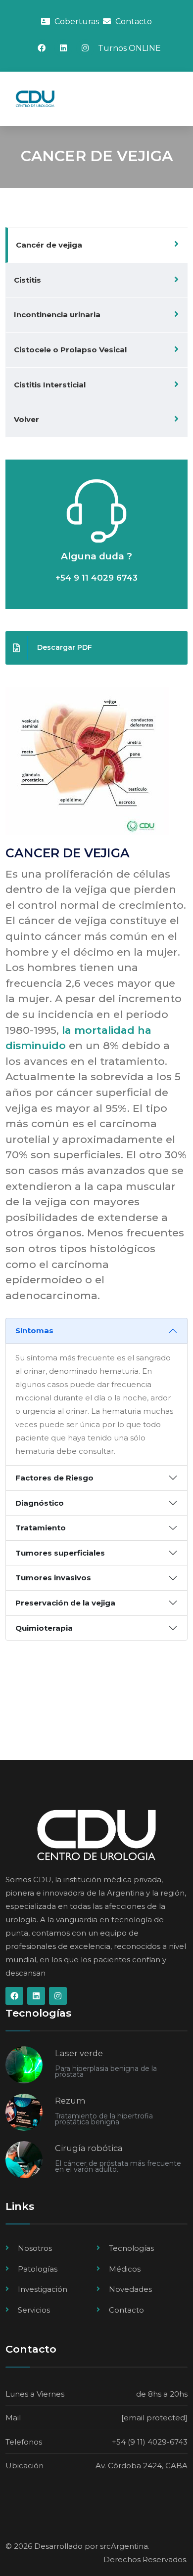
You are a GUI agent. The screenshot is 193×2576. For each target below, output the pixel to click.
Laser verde (79, 2053)
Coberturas (76, 21)
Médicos (125, 2269)
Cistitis (27, 280)
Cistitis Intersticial (50, 385)
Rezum (70, 2101)
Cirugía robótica (89, 2148)
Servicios (34, 2310)
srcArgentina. (125, 2546)
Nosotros (35, 2248)
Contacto (133, 21)
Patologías (38, 2269)
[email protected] (154, 2418)
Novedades (130, 2289)
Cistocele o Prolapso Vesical (70, 350)
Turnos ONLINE (129, 48)
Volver (26, 419)
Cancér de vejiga (49, 245)
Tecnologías (131, 2248)
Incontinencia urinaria (57, 315)
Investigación (43, 2289)
